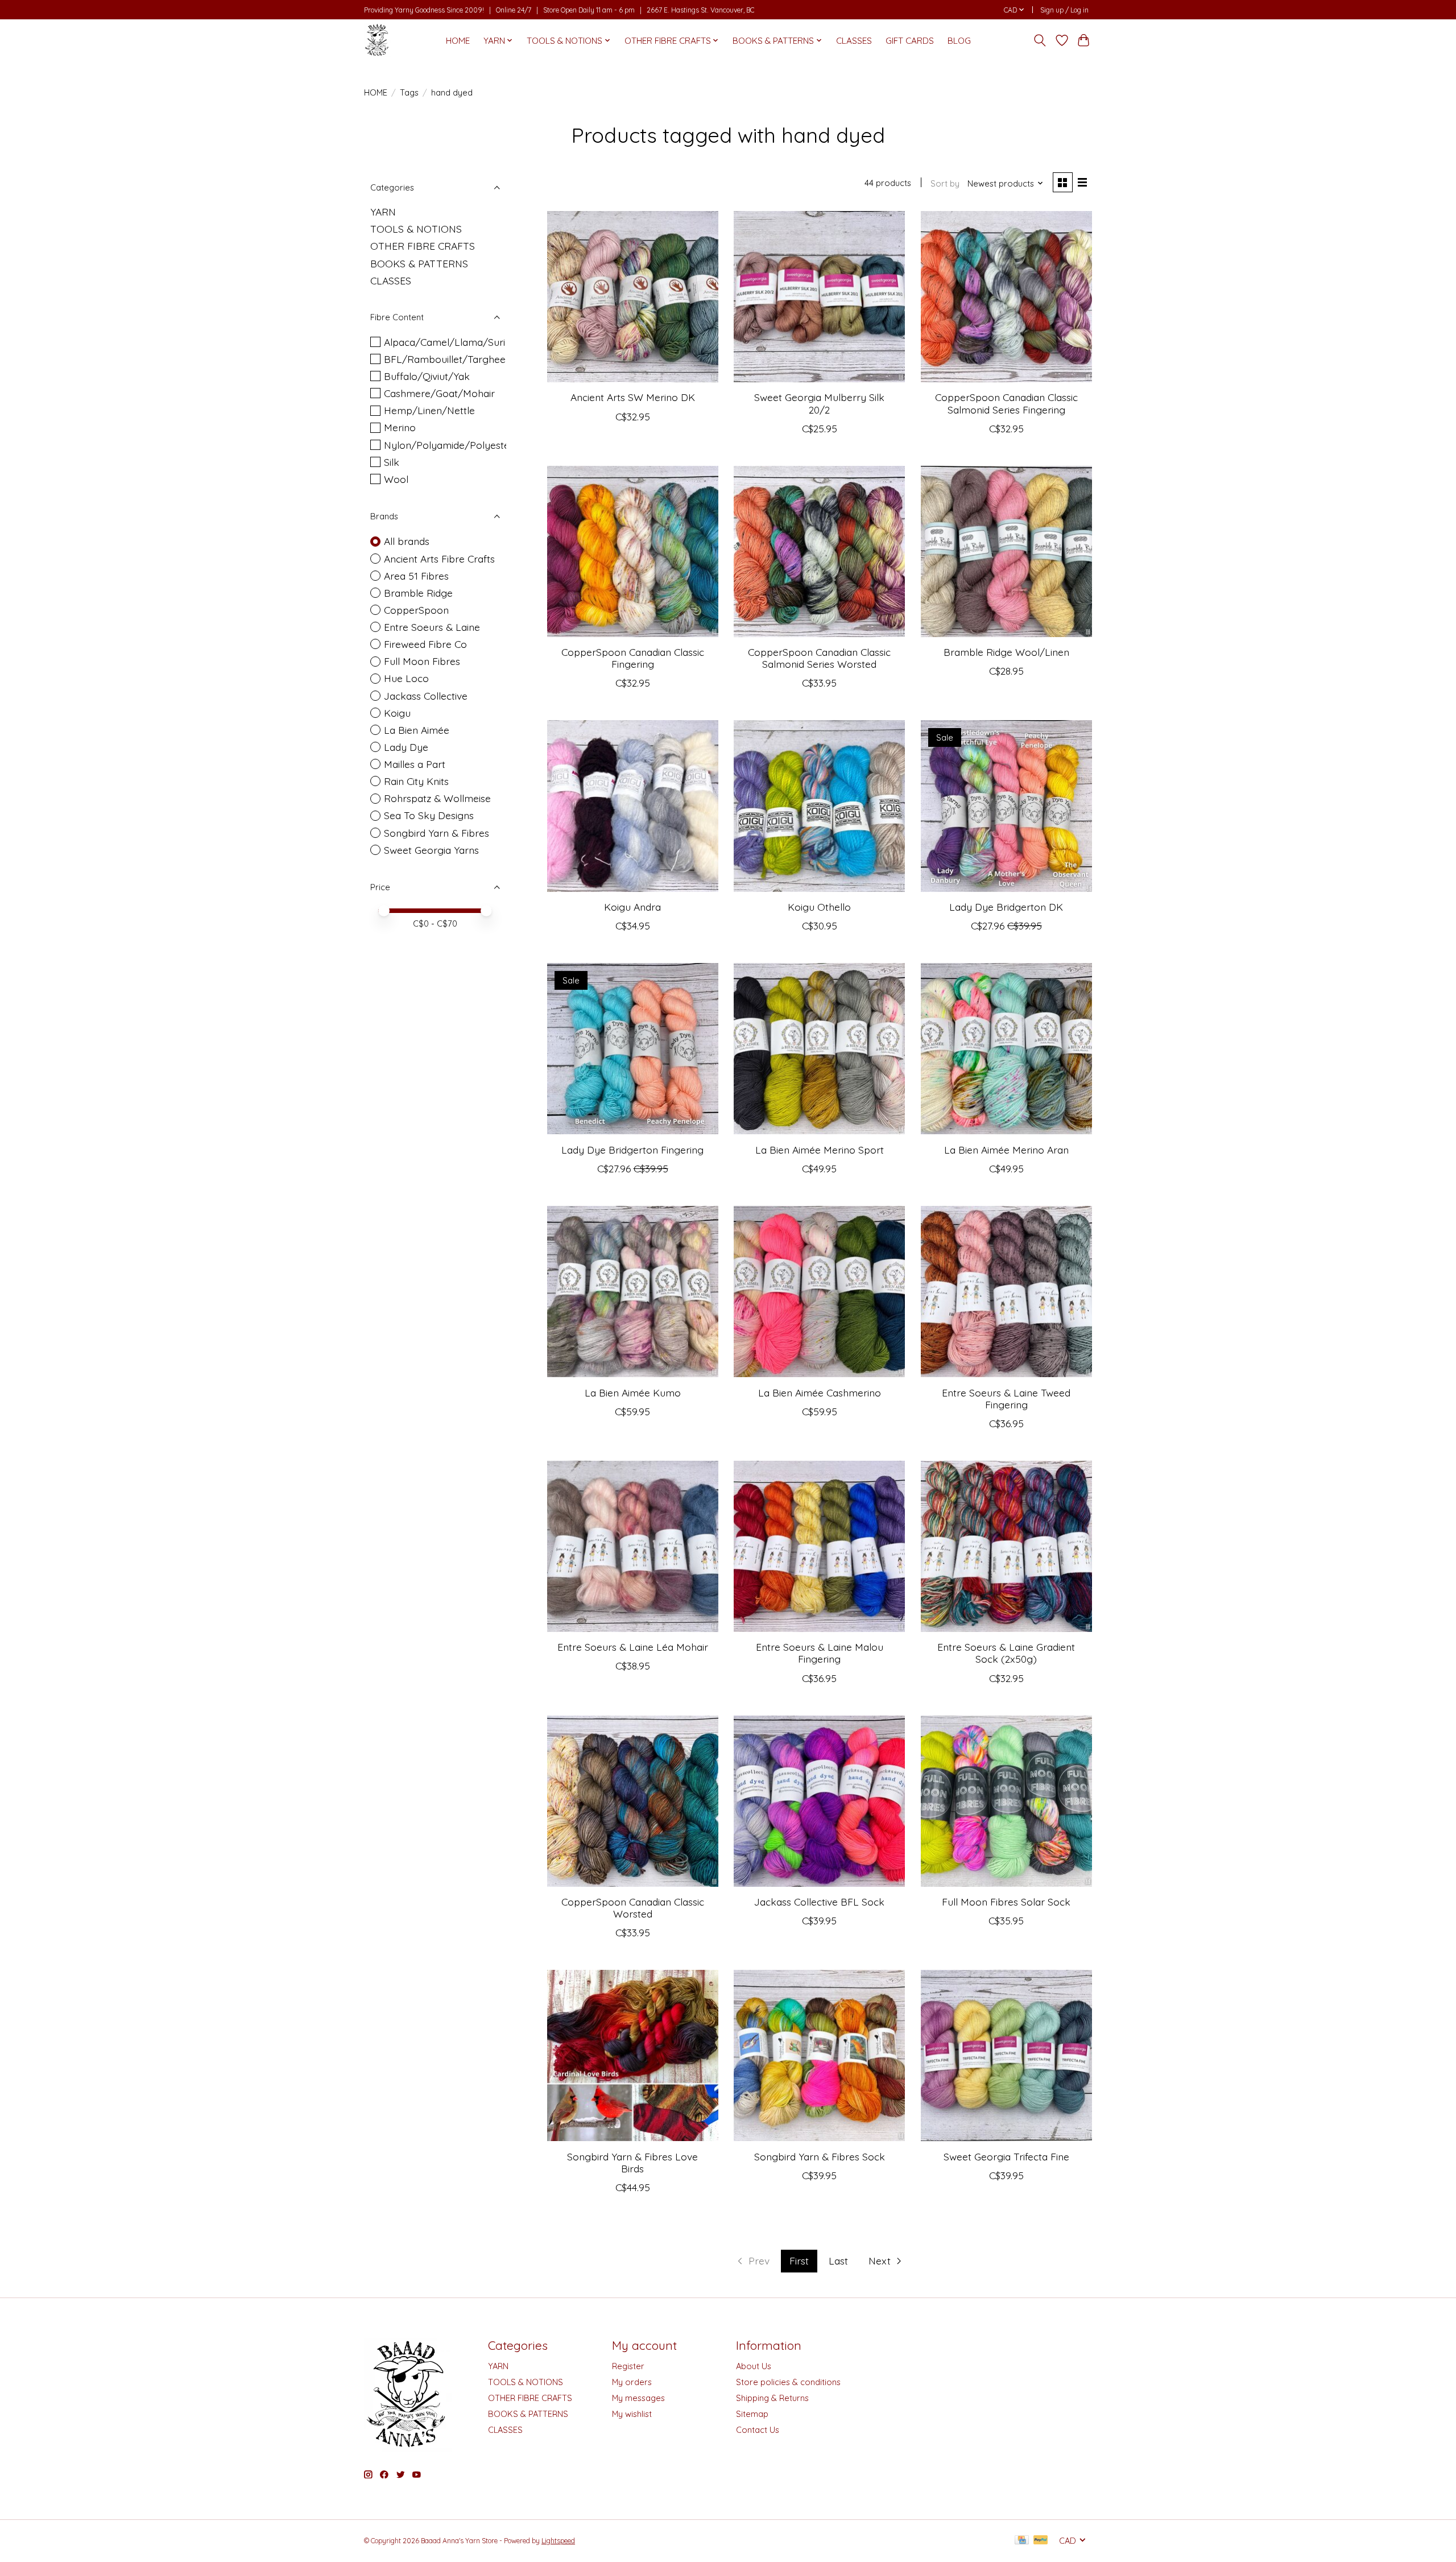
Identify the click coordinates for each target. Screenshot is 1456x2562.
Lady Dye (406, 747)
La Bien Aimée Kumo (633, 1392)
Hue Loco (406, 678)
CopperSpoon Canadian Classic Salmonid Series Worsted (819, 658)
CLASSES (854, 41)
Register (628, 2366)
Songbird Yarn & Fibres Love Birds (632, 2162)
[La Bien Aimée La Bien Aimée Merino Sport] (819, 1049)
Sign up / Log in (1064, 10)
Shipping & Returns (772, 2398)
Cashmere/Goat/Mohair (439, 393)
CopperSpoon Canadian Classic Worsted (633, 1908)
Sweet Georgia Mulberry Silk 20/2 (819, 403)
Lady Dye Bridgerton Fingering (632, 1150)
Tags (409, 92)
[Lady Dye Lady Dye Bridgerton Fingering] (633, 1049)
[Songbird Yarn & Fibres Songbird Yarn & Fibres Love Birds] (633, 2055)
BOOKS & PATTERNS (419, 263)
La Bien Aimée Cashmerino (820, 1392)
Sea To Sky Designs (429, 815)
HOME (458, 41)
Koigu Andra (632, 907)
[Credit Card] (1022, 2541)
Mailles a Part (415, 764)
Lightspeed (558, 2541)
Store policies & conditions (788, 2382)
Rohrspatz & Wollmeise (437, 798)
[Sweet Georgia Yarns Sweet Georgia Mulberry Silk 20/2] (819, 297)
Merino (400, 427)
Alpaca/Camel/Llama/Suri (444, 342)
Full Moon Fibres (422, 661)
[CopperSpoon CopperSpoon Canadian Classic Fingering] (633, 551)
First (799, 2261)
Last (838, 2261)
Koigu (397, 713)
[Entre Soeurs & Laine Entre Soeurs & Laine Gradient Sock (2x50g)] (1006, 1546)
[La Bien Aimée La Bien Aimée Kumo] (633, 1292)
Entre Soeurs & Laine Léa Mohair (633, 1647)
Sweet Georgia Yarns (431, 850)
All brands (407, 541)
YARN (383, 212)
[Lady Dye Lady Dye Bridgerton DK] (1006, 806)
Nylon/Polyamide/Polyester (449, 445)
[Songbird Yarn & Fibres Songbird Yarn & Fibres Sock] (819, 2055)
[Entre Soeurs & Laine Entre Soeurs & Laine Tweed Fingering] (1006, 1292)
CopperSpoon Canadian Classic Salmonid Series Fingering (1006, 403)
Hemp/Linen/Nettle (429, 410)
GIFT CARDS (910, 41)
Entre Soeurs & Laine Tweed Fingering (1006, 1398)
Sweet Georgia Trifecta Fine (1006, 2156)
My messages (638, 2398)
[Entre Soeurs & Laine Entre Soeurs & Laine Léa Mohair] (633, 1546)
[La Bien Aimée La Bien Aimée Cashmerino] (819, 1292)
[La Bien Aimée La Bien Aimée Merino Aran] (1006, 1049)
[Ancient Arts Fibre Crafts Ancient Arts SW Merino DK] (633, 297)
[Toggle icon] (1040, 40)
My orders (632, 2382)
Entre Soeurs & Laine (432, 627)
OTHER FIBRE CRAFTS (423, 246)
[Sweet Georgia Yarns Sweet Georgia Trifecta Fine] (1006, 2055)
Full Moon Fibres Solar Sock (1006, 1902)
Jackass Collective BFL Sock (819, 1902)
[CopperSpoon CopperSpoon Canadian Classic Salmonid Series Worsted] (819, 551)
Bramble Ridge (418, 593)
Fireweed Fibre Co (425, 644)
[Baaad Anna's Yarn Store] (377, 40)
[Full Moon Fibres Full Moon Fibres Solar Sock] (1006, 1801)
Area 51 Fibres (416, 576)
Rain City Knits (416, 781)
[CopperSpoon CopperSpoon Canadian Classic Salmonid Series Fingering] (1006, 297)
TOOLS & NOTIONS (416, 229)
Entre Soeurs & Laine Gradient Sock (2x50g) (1006, 1653)
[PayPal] (1041, 2541)
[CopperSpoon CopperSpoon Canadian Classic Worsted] (633, 1801)
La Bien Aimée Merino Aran (1006, 1150)
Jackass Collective (426, 696)
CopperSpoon (416, 610)
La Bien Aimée (417, 730)
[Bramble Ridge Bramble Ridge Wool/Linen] (1006, 551)
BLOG (959, 41)
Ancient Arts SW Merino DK (633, 397)
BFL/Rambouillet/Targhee (445, 359)
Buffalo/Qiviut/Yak (427, 376)
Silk (392, 462)
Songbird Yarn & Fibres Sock (820, 2156)
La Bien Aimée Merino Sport (820, 1150)
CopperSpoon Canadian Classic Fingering (633, 658)
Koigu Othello (819, 907)
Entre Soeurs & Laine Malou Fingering (820, 1653)
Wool (396, 479)
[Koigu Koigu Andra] (633, 806)
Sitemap (752, 2414)
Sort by (945, 183)
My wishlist (632, 2414)
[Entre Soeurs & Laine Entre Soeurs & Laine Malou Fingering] (819, 1546)
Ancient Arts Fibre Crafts (439, 559)
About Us (754, 2366)
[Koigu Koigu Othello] (819, 806)
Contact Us (758, 2430)
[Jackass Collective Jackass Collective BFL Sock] (819, 1801)
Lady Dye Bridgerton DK (1006, 907)
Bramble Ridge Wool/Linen (1006, 652)
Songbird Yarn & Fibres (437, 833)
